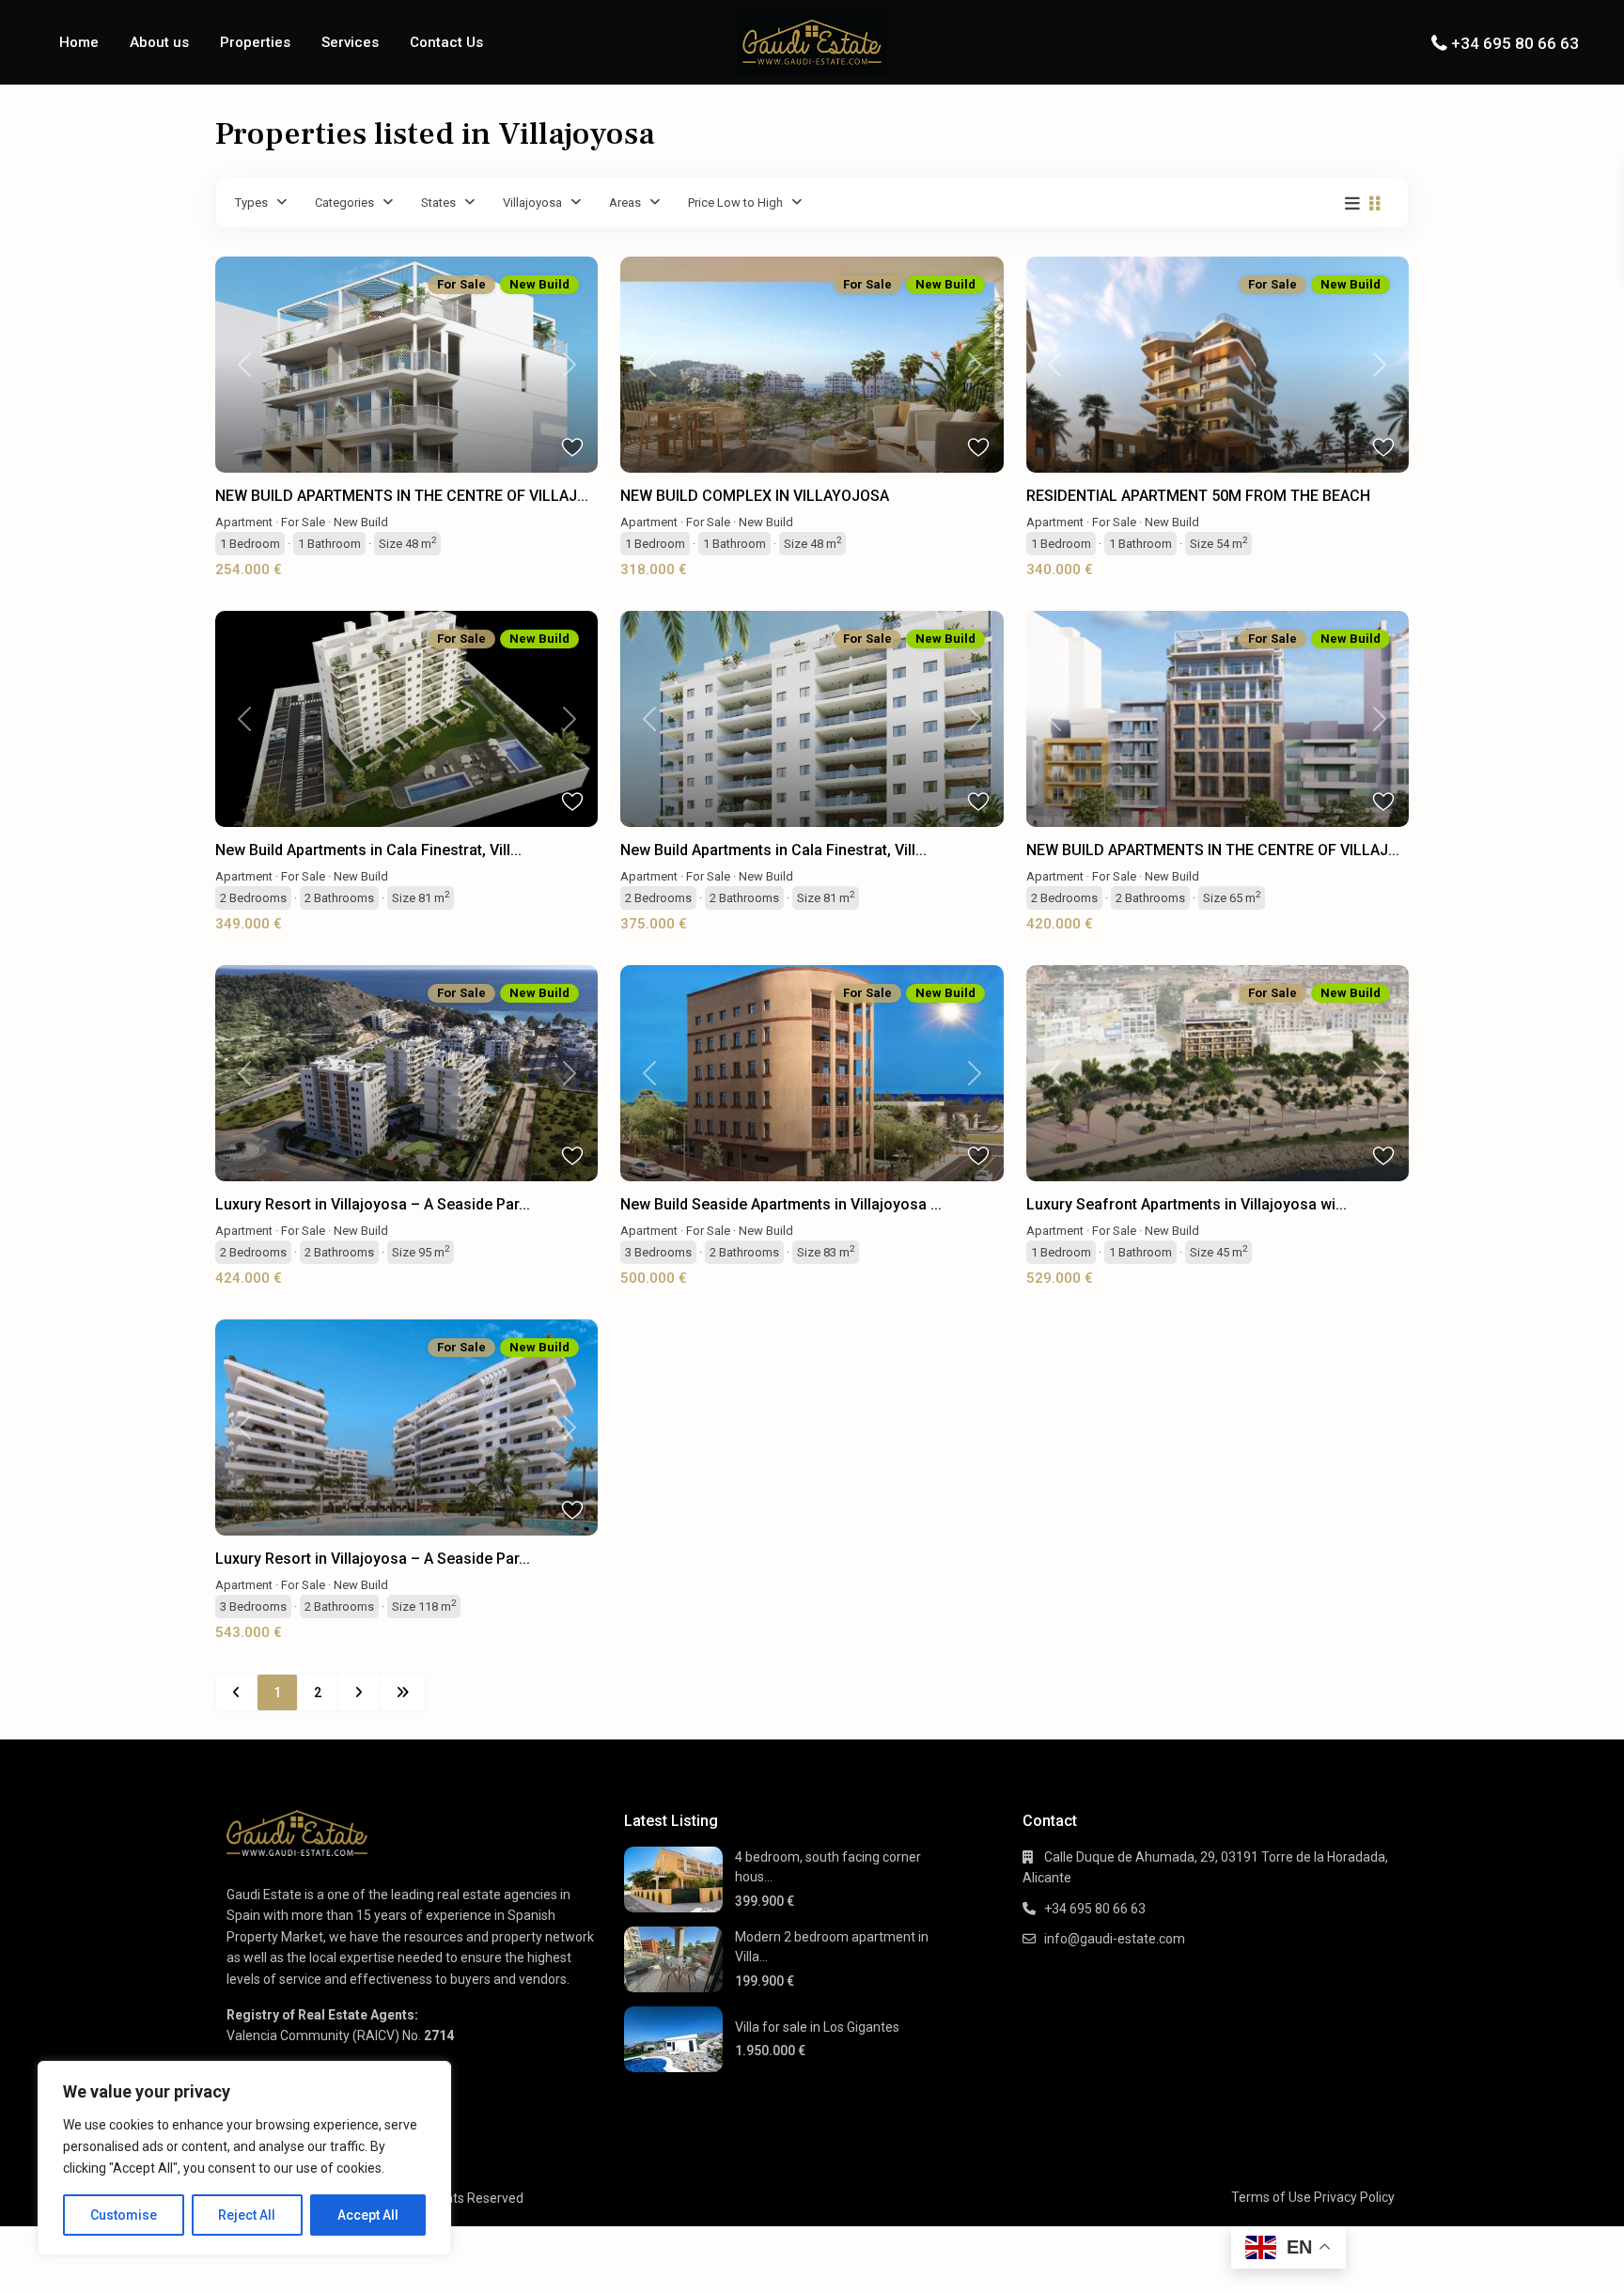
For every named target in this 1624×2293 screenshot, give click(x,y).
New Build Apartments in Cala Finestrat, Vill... (368, 850)
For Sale (303, 522)
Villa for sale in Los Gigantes (817, 2027)
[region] (244, 2158)
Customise (124, 2215)
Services (350, 42)
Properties (255, 42)
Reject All (247, 2215)
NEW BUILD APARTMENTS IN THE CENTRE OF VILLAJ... (402, 496)
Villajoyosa (532, 203)
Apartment (244, 522)
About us (159, 42)
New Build (361, 522)
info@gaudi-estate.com (1115, 1939)
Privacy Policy (1354, 2197)
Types (251, 203)
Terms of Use (1271, 2197)
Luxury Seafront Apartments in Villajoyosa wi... (1187, 1204)
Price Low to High (735, 203)
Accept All (368, 2215)
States (438, 203)
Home (79, 42)
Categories (344, 203)
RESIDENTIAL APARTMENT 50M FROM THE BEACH (1198, 496)
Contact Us (446, 42)
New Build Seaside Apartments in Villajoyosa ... (781, 1204)
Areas (625, 203)
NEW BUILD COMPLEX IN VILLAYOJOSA (755, 496)
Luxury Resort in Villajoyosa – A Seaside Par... (373, 1204)
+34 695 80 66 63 (1515, 43)
